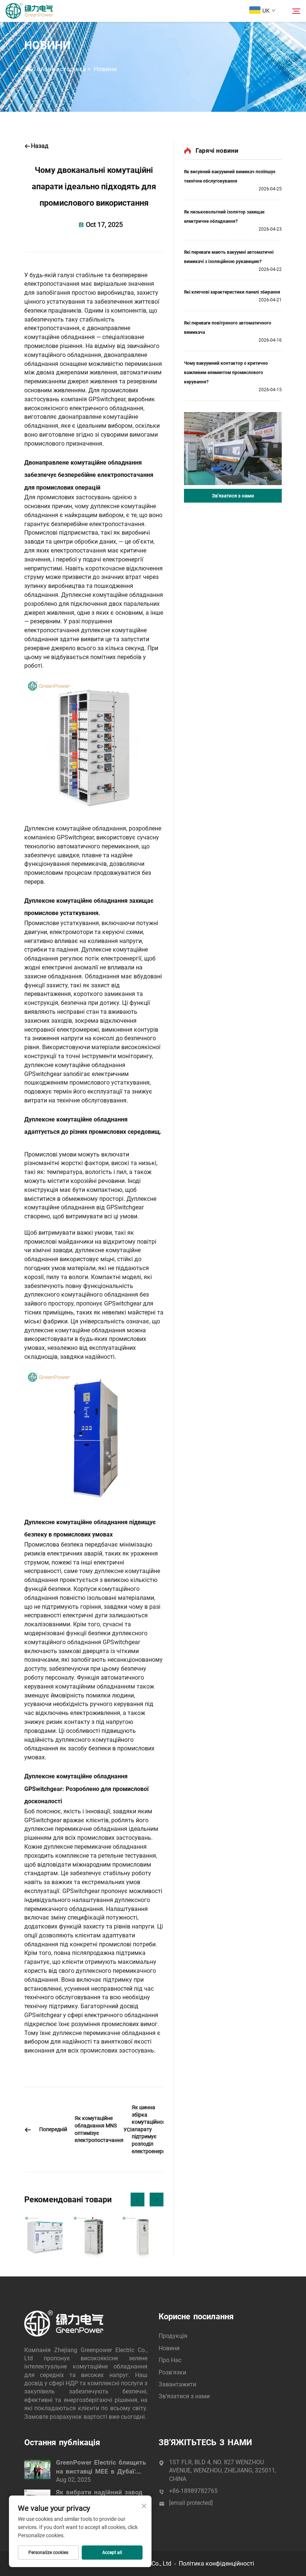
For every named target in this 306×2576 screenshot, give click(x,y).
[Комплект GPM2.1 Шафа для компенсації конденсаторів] (143, 2237)
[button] (138, 2200)
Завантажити (177, 2384)
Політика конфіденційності (216, 2564)
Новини (105, 69)
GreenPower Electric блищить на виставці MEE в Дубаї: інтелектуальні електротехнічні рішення (101, 2467)
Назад (40, 146)
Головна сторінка (60, 69)
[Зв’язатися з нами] (233, 449)
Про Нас (170, 2360)
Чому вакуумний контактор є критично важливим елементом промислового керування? (226, 373)
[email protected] (191, 2503)
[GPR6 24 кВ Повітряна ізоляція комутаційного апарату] (45, 2237)
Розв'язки (172, 2372)
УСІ (128, 2130)
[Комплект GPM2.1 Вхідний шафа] (94, 2237)
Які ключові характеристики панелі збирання (232, 292)
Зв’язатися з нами (233, 496)
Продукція (173, 2336)
